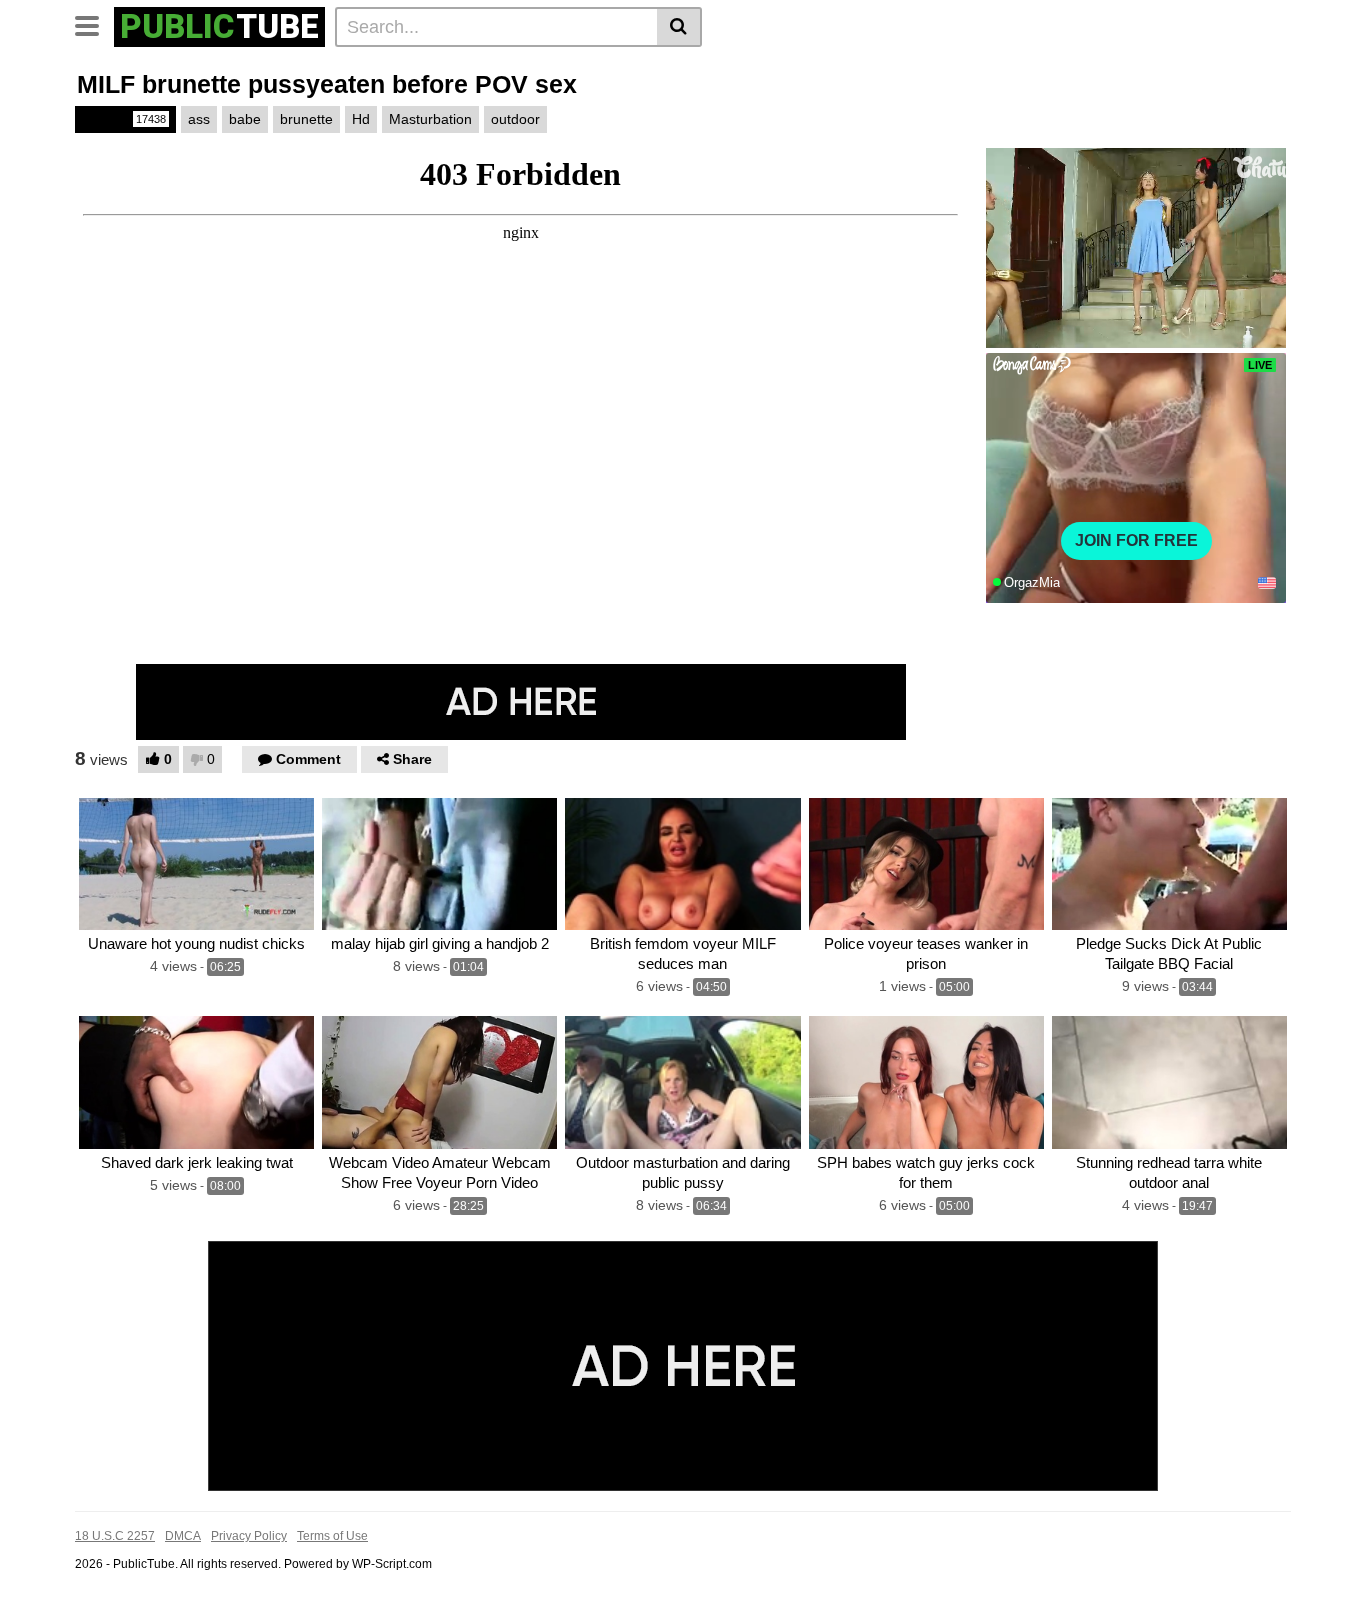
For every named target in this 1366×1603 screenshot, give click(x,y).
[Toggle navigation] (94, 24)
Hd (361, 119)
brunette (306, 119)
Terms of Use (332, 1536)
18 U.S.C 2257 (115, 1536)
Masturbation (430, 119)
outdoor (515, 119)
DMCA (183, 1536)
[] (679, 27)
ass (199, 119)
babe (245, 119)
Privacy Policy (249, 1536)
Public (124, 119)
